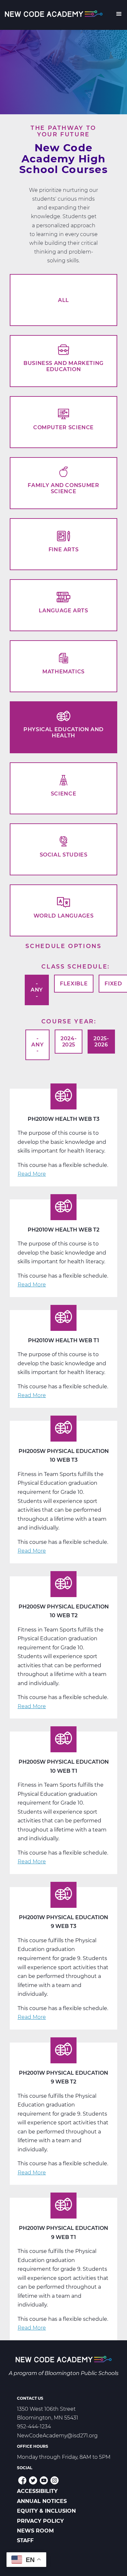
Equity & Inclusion (46, 2511)
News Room (35, 2531)
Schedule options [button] (63, 946)
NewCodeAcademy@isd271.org (57, 2436)
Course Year (68, 1021)
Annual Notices (42, 2501)
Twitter (33, 2480)
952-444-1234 (34, 2426)
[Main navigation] (119, 15)
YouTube (44, 2480)
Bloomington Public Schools (82, 2373)
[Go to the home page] (64, 2360)
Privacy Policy (40, 2521)
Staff (25, 2540)
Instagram (55, 2480)
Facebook (22, 2480)
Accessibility (37, 2491)
